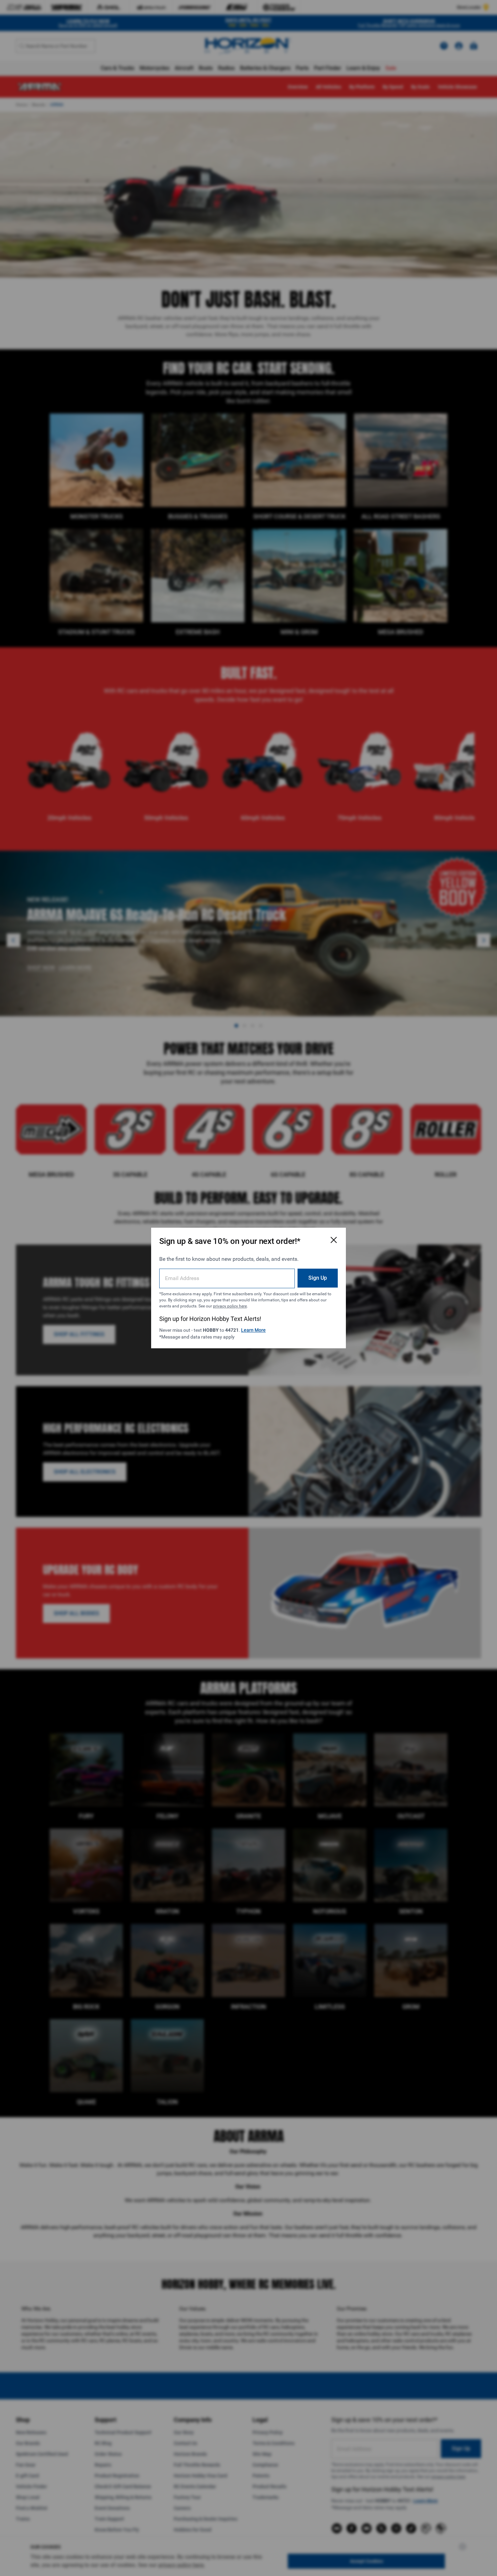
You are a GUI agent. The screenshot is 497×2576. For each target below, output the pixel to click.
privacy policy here (230, 1306)
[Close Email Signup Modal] (334, 1240)
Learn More (253, 1330)
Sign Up (318, 1278)
